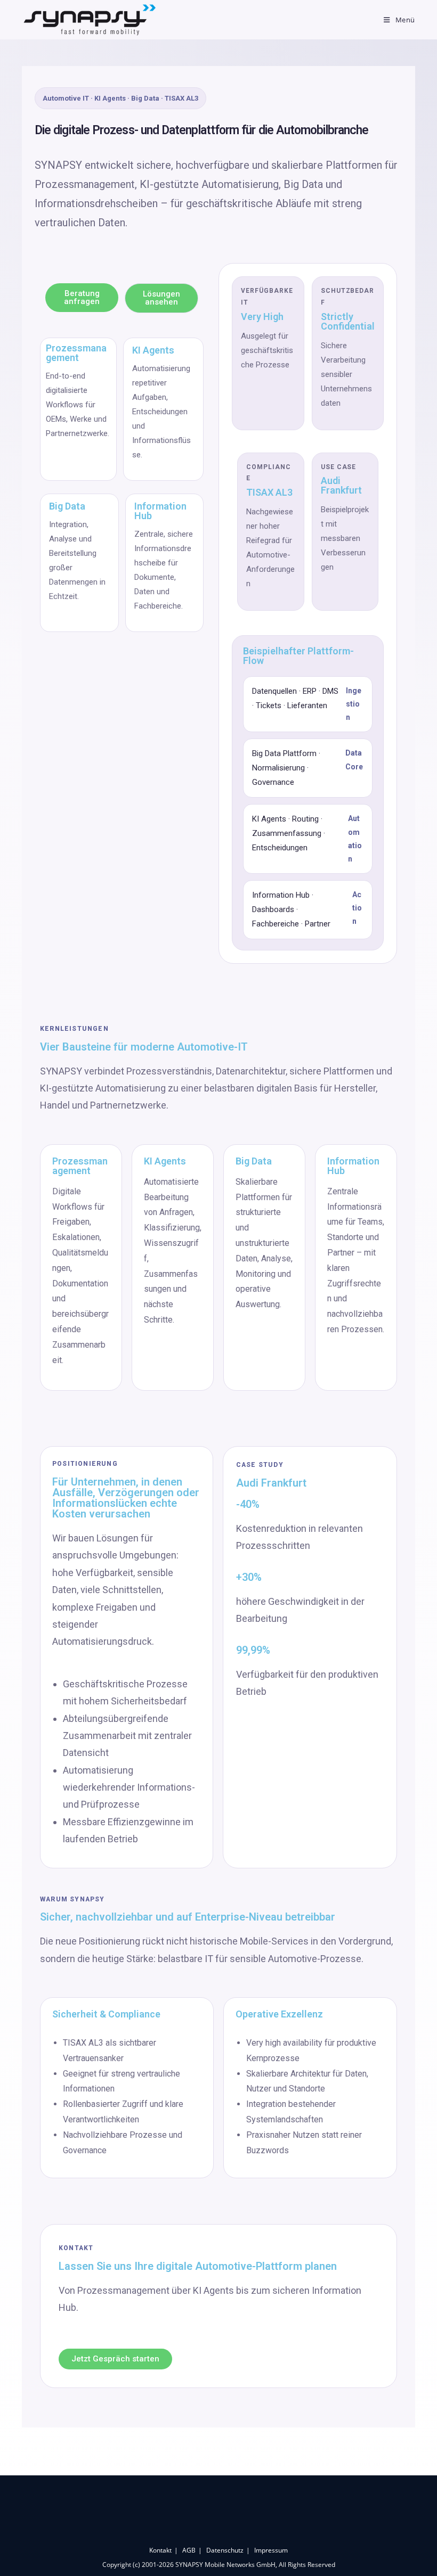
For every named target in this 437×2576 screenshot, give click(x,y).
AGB (189, 2550)
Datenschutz (225, 2550)
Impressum (271, 2550)
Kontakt (160, 2550)
